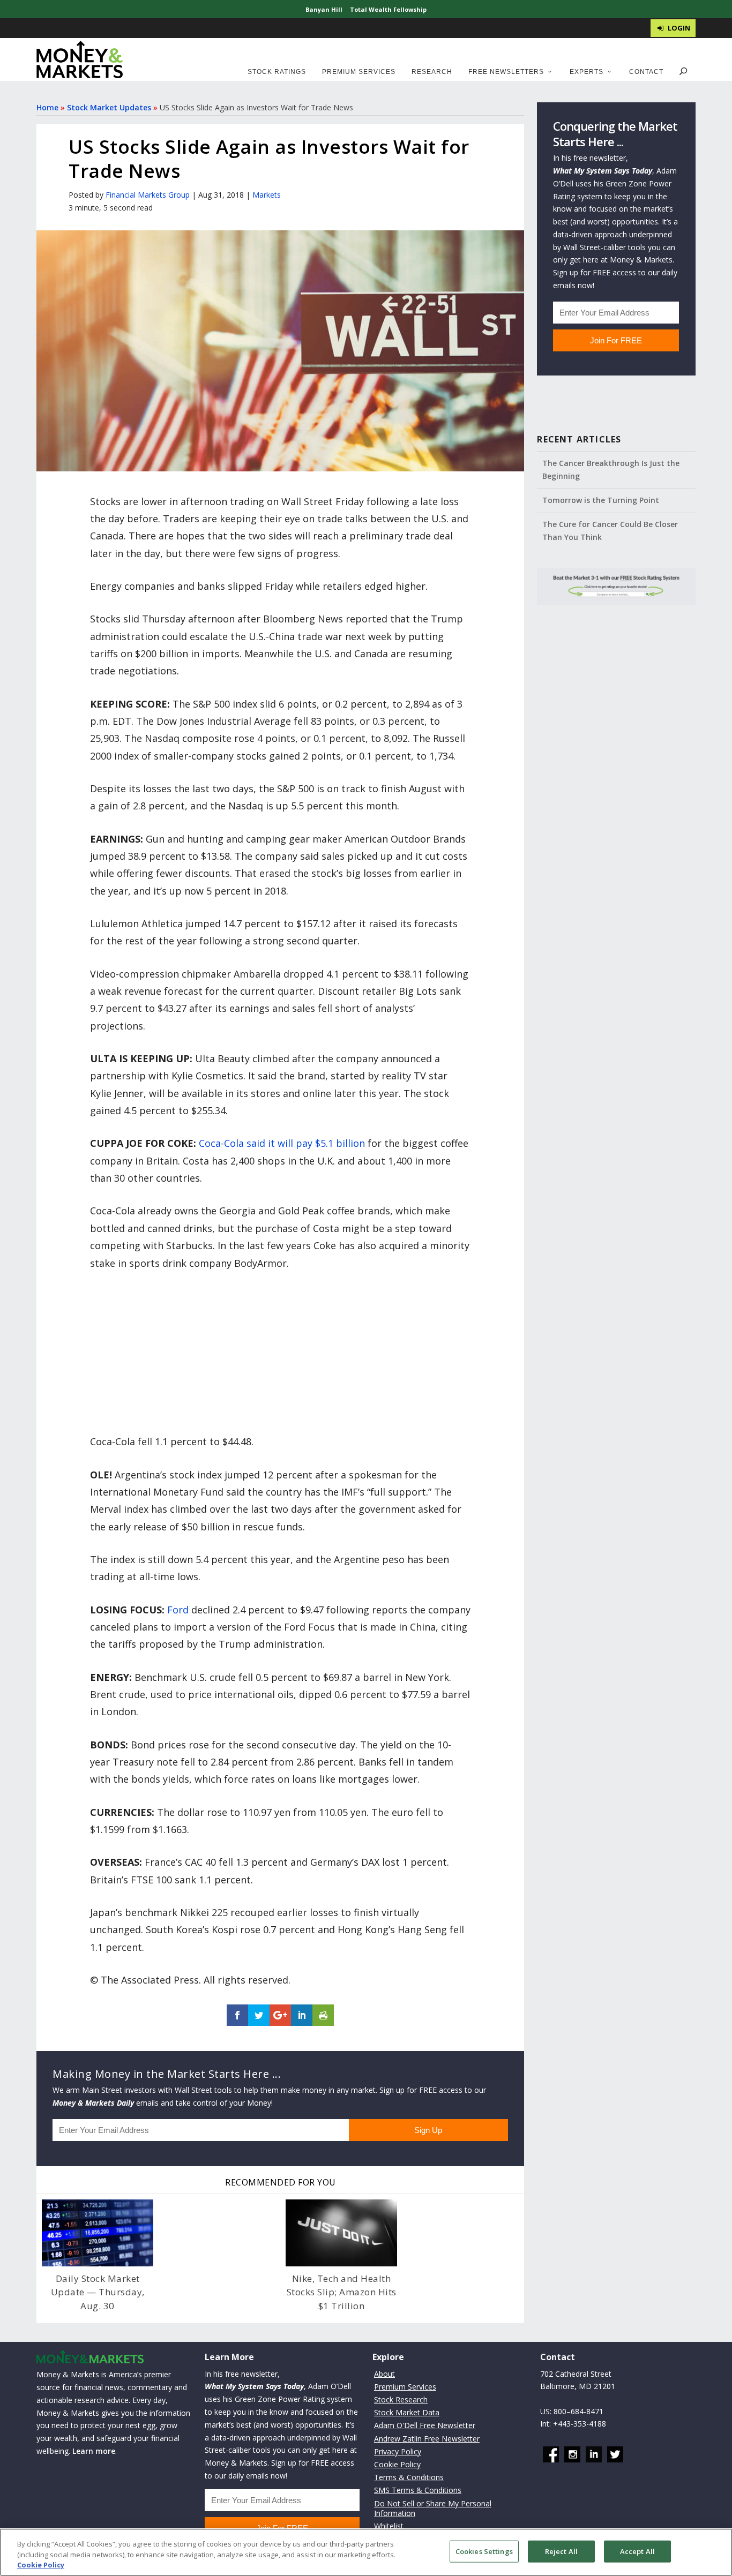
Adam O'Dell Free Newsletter (425, 2426)
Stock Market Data (407, 2412)
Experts (587, 72)
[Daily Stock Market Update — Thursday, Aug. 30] (98, 2233)
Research (432, 72)
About (384, 2374)
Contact (646, 72)
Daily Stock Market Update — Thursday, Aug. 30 (98, 2292)
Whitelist (389, 2526)
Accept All (637, 2551)
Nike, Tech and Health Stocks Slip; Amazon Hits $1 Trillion (342, 2292)
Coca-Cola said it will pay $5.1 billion (282, 1143)
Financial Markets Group (148, 195)
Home (47, 107)
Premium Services (359, 72)
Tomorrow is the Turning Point (601, 500)
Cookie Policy (397, 2464)
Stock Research (401, 2399)
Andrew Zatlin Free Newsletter (427, 2439)
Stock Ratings (277, 72)
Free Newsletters (506, 72)
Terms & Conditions (409, 2477)
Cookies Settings (484, 2551)
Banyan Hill (324, 9)
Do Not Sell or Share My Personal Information (433, 2508)
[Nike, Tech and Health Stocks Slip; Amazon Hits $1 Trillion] (341, 2233)
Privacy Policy (398, 2451)
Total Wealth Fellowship (388, 9)
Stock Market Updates (109, 107)
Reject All (561, 2551)
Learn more (94, 2451)
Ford (178, 1610)
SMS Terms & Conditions (418, 2491)
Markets (267, 195)
